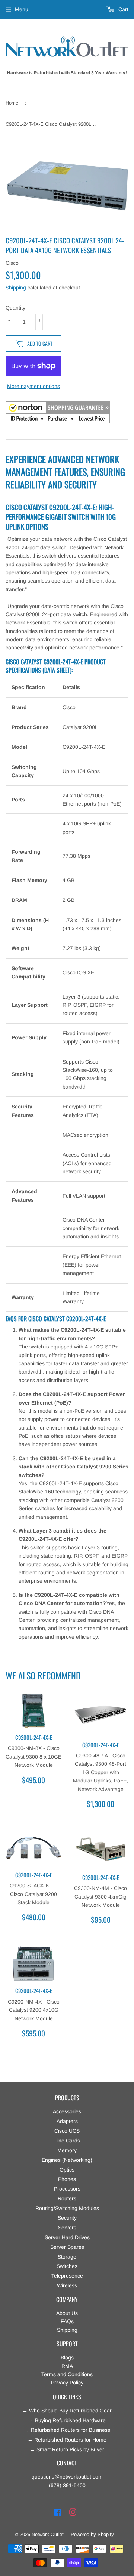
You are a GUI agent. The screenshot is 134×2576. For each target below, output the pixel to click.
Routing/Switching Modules (67, 2208)
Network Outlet (48, 2534)
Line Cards (67, 2141)
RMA (67, 2366)
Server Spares (67, 2247)
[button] (58, 413)
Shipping (16, 288)
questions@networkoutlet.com (67, 2477)
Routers (67, 2198)
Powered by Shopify (92, 2534)
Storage (67, 2257)
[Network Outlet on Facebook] (58, 2513)
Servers (67, 2228)
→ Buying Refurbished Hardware (67, 2420)
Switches (67, 2266)
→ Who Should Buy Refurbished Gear (67, 2411)
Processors (67, 2189)
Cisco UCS (67, 2131)
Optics (67, 2170)
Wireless (67, 2285)
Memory (67, 2150)
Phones (67, 2179)
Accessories (67, 2111)
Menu (22, 9)
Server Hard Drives (67, 2237)
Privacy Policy (67, 2383)
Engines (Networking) (67, 2160)
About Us (67, 2313)
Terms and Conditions (67, 2374)
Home (12, 103)
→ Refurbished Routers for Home (67, 2440)
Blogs (67, 2358)
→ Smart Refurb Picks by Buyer (67, 2449)
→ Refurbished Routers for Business (67, 2430)
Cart (123, 9)
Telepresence (67, 2276)
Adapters (67, 2121)
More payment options (33, 386)
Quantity (15, 308)
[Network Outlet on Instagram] (73, 2513)
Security (67, 2218)
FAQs (67, 2321)
